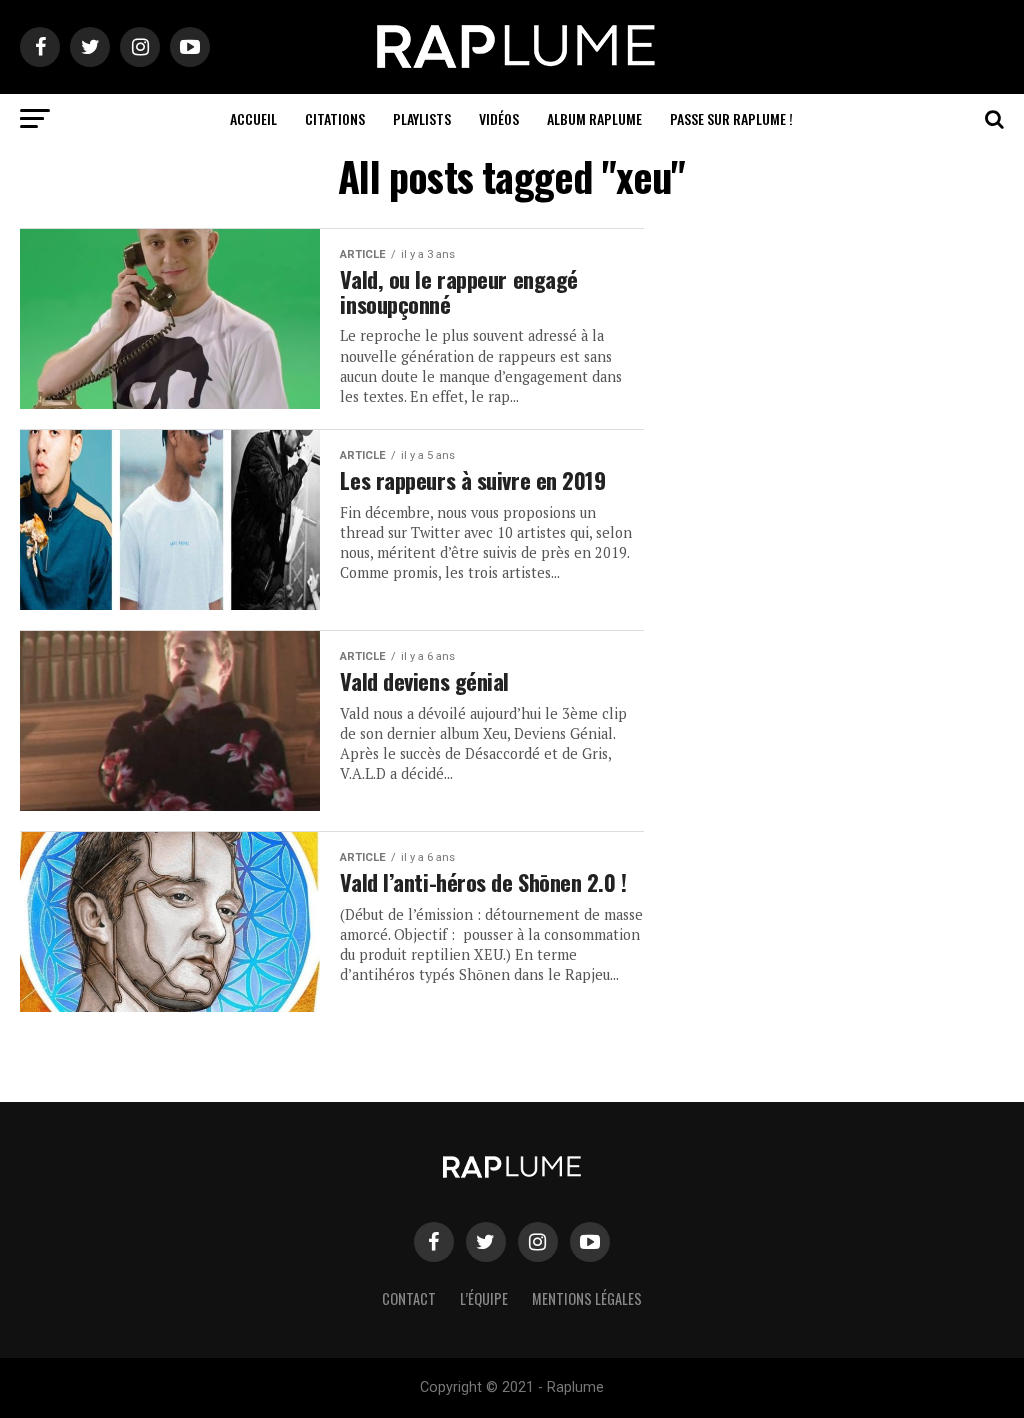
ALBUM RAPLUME (594, 118)
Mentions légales (587, 1298)
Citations (335, 118)
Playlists (422, 118)
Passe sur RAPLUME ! (731, 118)
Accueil (253, 118)
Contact (409, 1298)
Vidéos (499, 118)
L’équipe (484, 1298)
